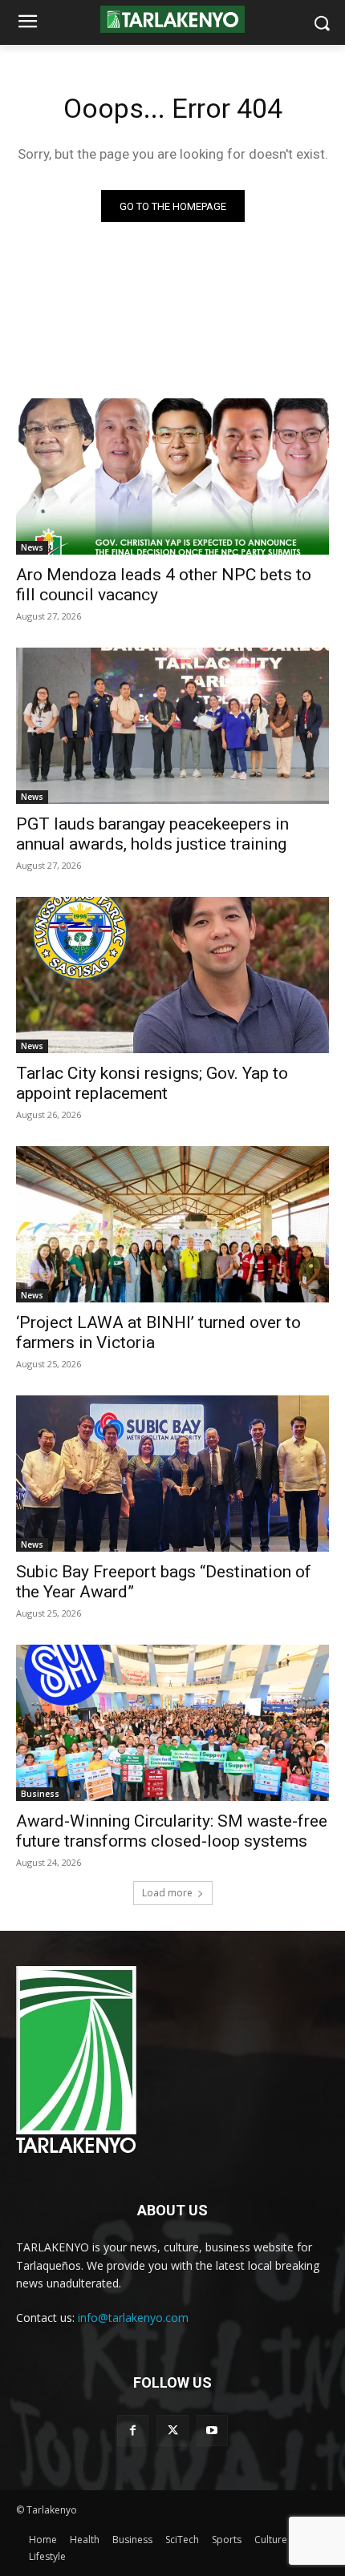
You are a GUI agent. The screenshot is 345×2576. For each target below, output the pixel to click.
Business (40, 1794)
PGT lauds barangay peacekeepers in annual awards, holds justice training (152, 834)
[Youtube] (212, 2431)
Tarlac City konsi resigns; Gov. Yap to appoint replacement (152, 1083)
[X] (172, 2431)
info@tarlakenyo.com (133, 2318)
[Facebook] (133, 2431)
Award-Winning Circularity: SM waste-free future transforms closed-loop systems (172, 1831)
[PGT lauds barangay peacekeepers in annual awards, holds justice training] (172, 726)
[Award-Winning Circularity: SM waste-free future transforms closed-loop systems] (172, 1723)
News (32, 547)
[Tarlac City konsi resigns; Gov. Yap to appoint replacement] (172, 975)
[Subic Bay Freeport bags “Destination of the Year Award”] (172, 1474)
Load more (167, 1893)
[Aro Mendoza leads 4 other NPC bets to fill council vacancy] (172, 476)
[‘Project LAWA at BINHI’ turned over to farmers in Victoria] (172, 1224)
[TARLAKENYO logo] (172, 20)
